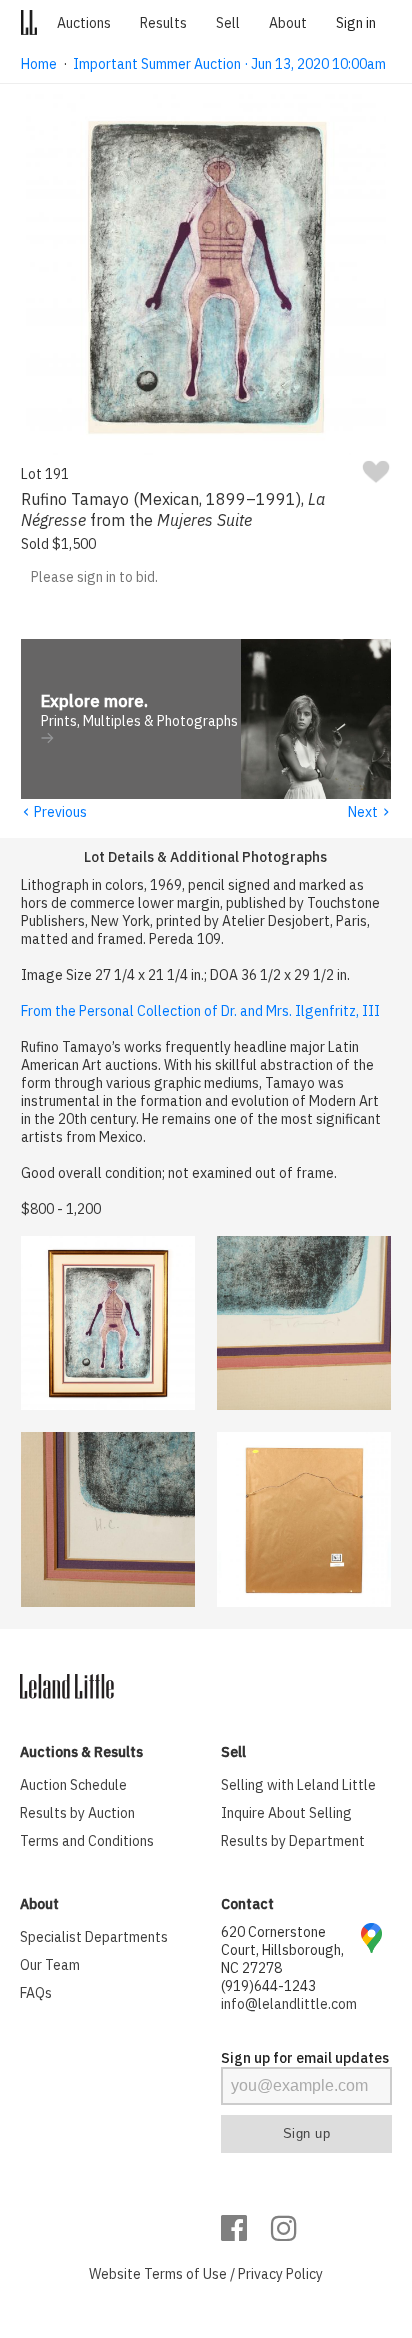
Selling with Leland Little (298, 1785)
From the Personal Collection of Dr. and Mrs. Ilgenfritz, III (200, 1011)
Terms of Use (185, 2274)
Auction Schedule (73, 1785)
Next (369, 812)
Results (163, 23)
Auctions (84, 23)
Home (39, 64)
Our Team (50, 1965)
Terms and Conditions (87, 1841)
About (288, 23)
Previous (54, 812)
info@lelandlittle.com (289, 2004)
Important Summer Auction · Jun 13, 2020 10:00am (229, 64)
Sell (228, 23)
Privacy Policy (280, 2274)
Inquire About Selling (286, 1813)
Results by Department (293, 1841)
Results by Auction (77, 1813)
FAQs (36, 1993)
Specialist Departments (94, 1937)
